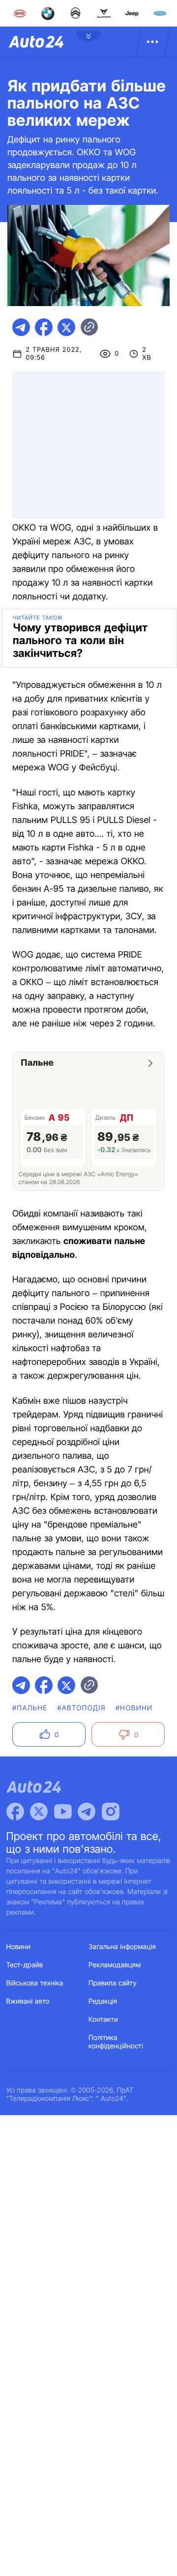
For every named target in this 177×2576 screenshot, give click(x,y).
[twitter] (66, 327)
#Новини (134, 1708)
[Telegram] (87, 1812)
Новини (18, 1947)
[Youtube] (63, 1812)
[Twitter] (39, 1812)
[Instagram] (111, 1812)
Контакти (103, 2020)
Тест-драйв (25, 1965)
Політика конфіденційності (116, 2042)
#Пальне (30, 1708)
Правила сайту (113, 1983)
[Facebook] (15, 1812)
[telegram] (21, 327)
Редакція (103, 2001)
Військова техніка (35, 1983)
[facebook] (44, 327)
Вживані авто (28, 2001)
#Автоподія (81, 1708)
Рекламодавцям (115, 1965)
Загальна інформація (122, 1947)
